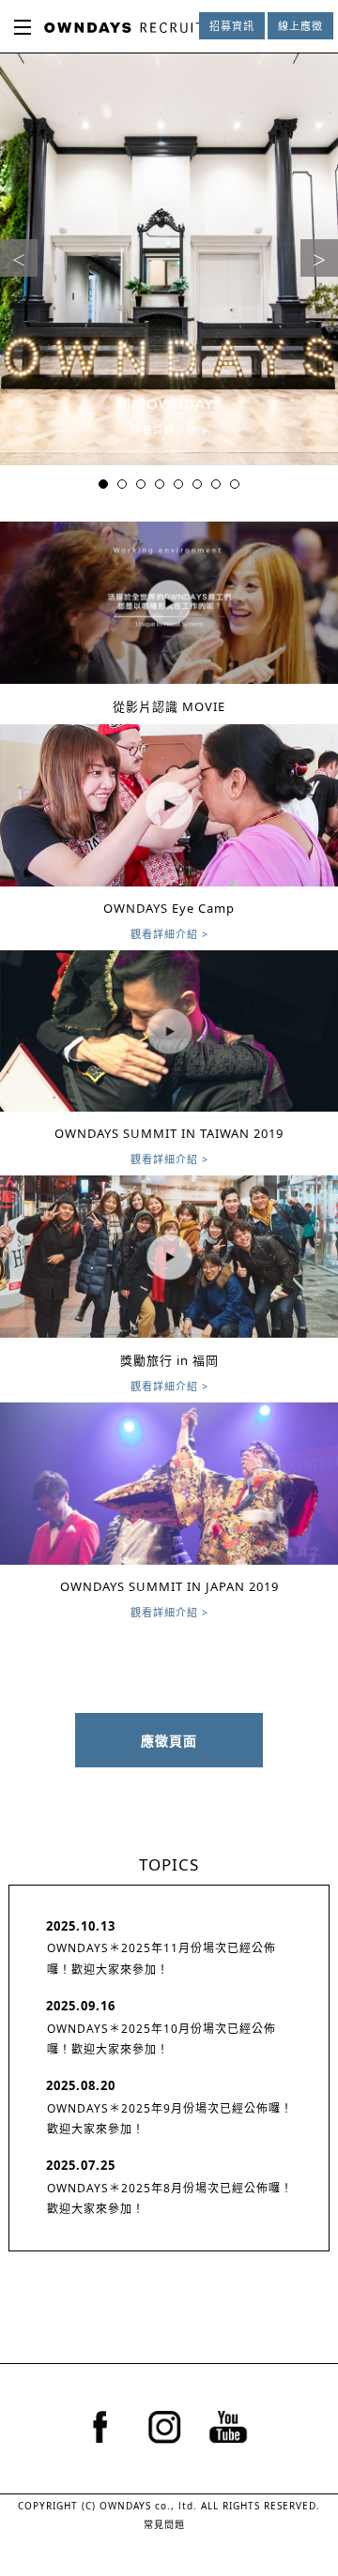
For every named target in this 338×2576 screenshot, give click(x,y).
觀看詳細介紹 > (169, 430)
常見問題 (164, 2524)
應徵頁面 (169, 1741)
